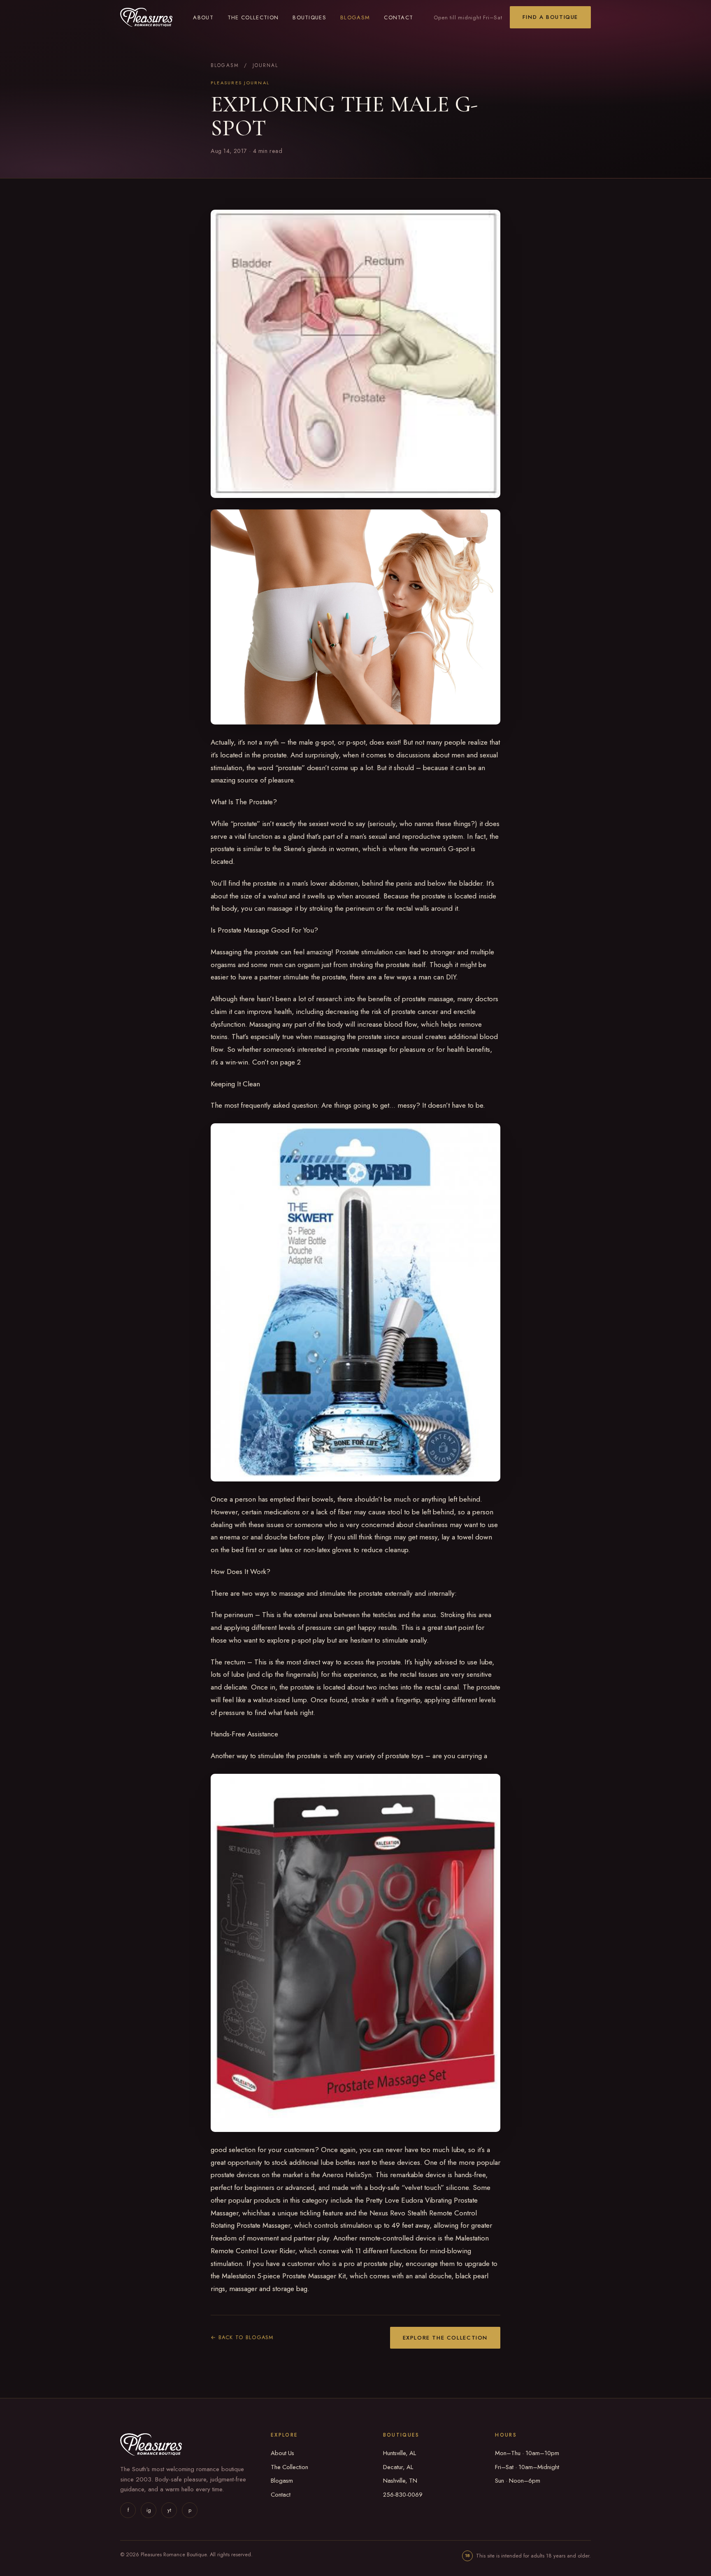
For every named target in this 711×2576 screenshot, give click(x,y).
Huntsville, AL (400, 2453)
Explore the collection (445, 2338)
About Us (282, 2453)
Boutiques (309, 17)
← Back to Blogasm (242, 2337)
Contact (398, 17)
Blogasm (355, 17)
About (203, 17)
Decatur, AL (398, 2467)
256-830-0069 (403, 2495)
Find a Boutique (550, 17)
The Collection (253, 17)
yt (169, 2510)
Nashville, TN (400, 2481)
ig (149, 2510)
